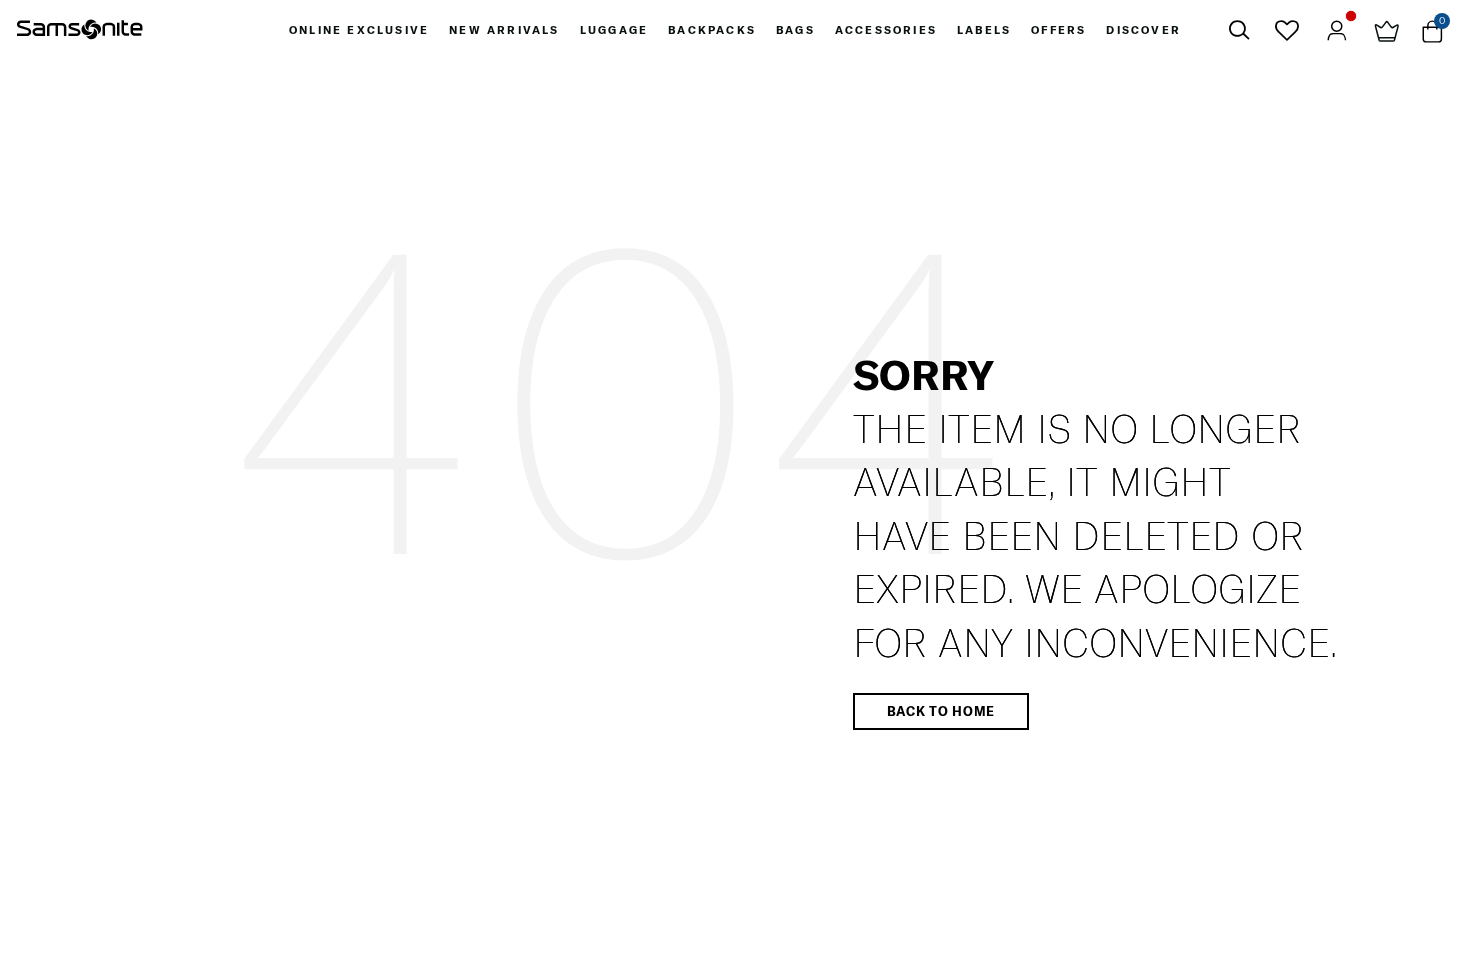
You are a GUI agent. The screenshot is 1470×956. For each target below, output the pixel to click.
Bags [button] (795, 30)
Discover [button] (1143, 30)
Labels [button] (984, 30)
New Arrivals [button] (504, 30)
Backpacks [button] (712, 30)
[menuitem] (359, 30)
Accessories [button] (886, 30)
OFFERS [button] (1058, 30)
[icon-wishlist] (1286, 30)
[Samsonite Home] (80, 30)
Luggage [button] (614, 30)
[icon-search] (1239, 30)
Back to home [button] (941, 711)
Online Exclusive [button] (359, 30)
